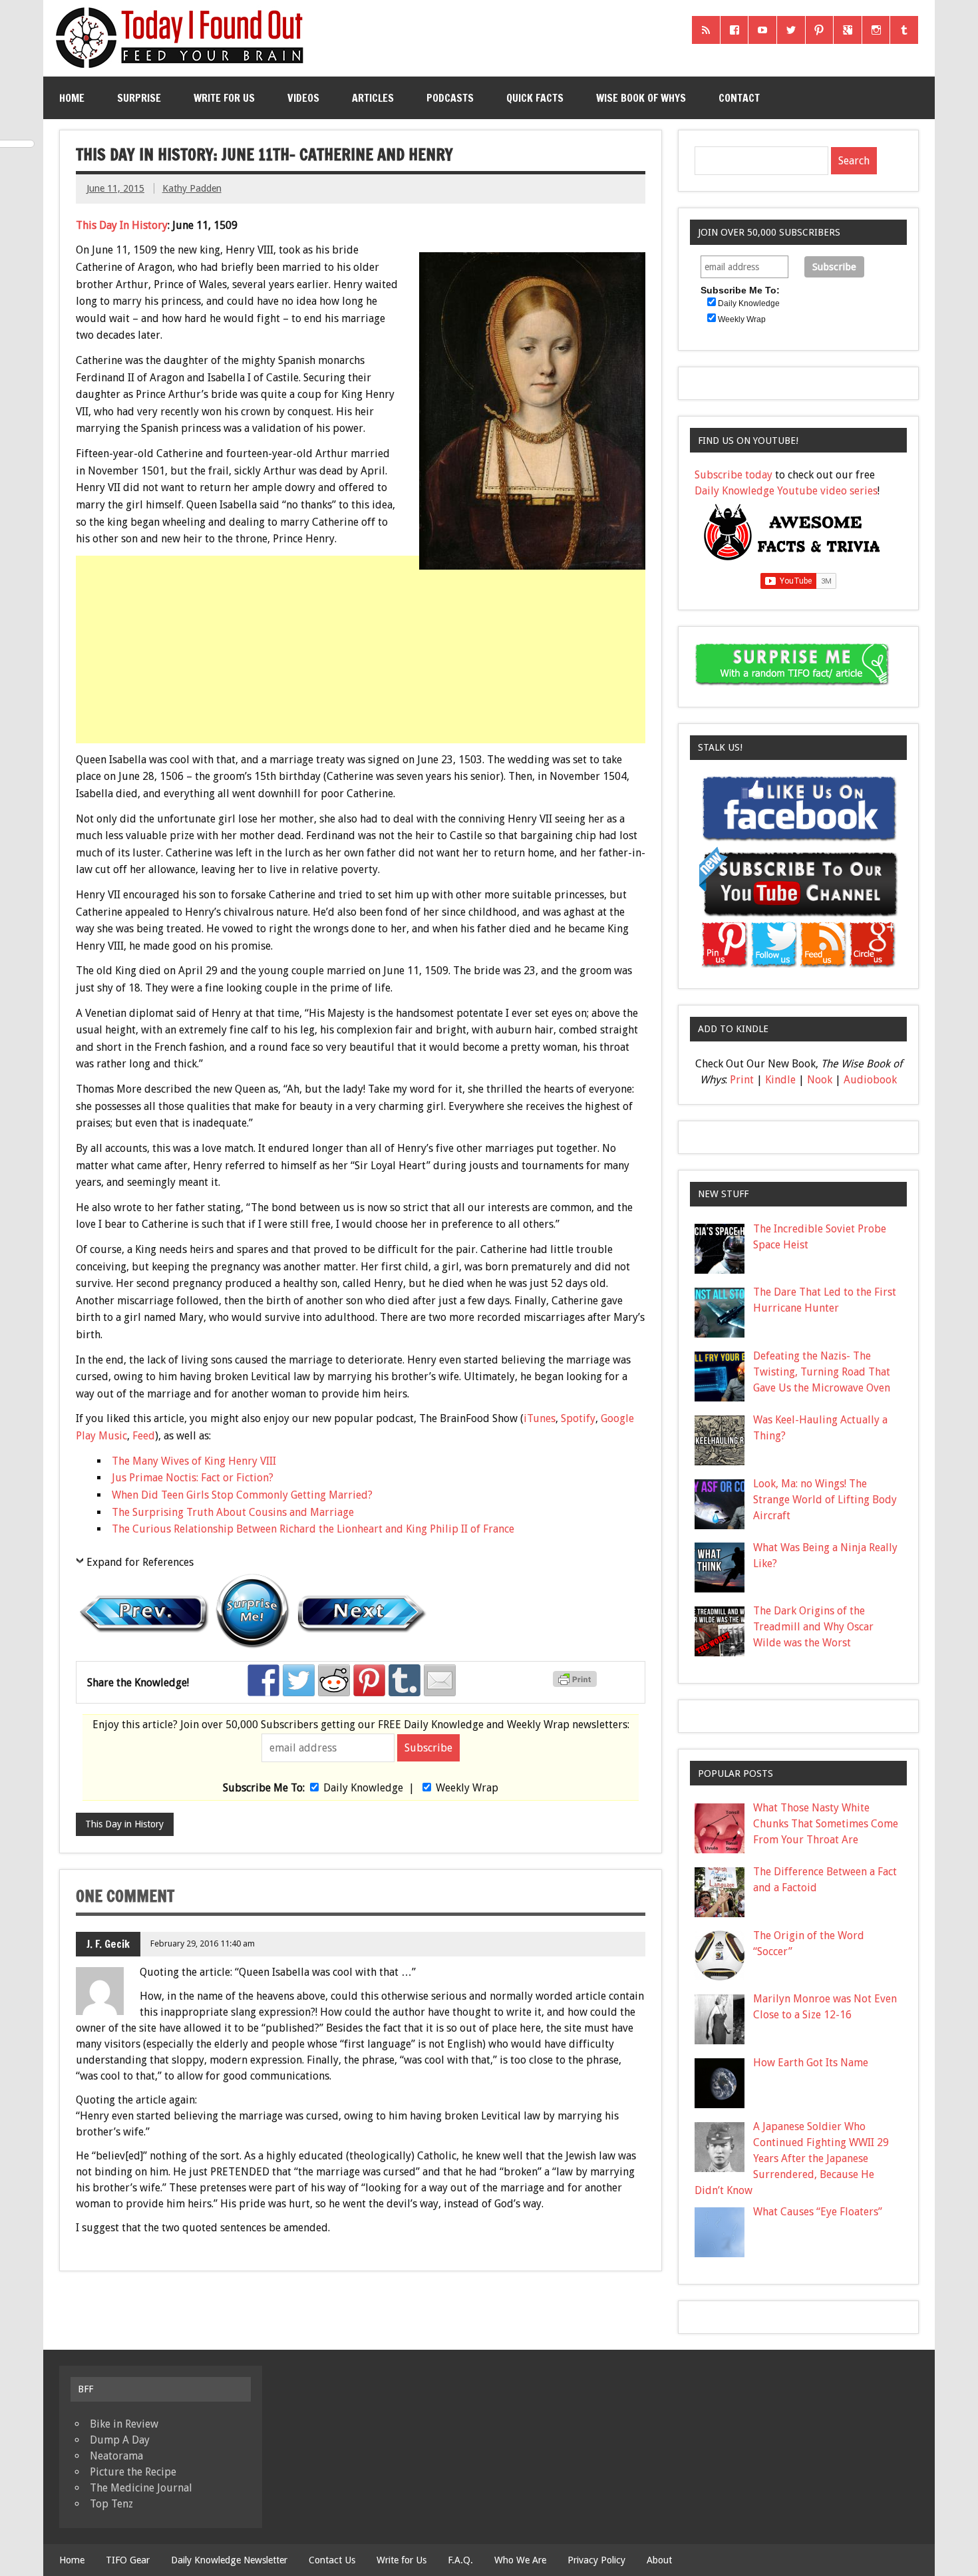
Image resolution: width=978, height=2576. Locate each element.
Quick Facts (535, 98)
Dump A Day (120, 2440)
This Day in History (124, 1824)
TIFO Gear (128, 2560)
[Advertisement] (362, 673)
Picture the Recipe (133, 2472)
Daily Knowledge (363, 1788)
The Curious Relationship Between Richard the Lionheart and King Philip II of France (313, 1529)
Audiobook (870, 1080)
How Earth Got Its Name (811, 2063)
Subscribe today (733, 475)
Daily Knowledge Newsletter (229, 2560)
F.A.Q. (460, 2560)
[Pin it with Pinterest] (369, 1680)
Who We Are (520, 2560)
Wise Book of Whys (641, 98)
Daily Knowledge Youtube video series (786, 491)
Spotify (578, 1418)
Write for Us (224, 98)
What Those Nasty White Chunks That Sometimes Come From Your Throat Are (826, 1824)
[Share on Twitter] (299, 1680)
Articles (373, 98)
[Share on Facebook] (263, 1680)
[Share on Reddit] (334, 1680)
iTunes (540, 1418)
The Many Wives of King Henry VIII (194, 1461)
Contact (739, 98)
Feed (144, 1436)
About (659, 2560)
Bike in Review (124, 2424)
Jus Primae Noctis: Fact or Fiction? (193, 1478)
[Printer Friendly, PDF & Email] (577, 1684)
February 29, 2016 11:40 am (203, 1943)
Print (742, 1080)
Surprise (139, 98)
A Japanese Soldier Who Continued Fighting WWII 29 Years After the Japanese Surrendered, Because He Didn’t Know (792, 2158)
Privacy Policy (596, 2560)
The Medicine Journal (141, 2488)
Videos (303, 98)
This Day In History (122, 225)
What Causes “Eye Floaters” (818, 2212)
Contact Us (332, 2560)
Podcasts (450, 98)
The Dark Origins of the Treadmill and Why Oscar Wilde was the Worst (813, 1627)
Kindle (780, 1080)
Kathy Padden (192, 188)
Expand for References (140, 1562)
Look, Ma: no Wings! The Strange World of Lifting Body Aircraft (825, 1500)
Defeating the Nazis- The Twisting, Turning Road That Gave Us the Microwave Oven (822, 1372)
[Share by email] (440, 1680)
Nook (820, 1080)
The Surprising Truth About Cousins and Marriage (233, 1512)
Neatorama (116, 2456)
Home (72, 98)
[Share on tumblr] (405, 1680)
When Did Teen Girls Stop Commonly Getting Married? (242, 1495)
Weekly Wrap (467, 1788)
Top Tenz (111, 2504)
